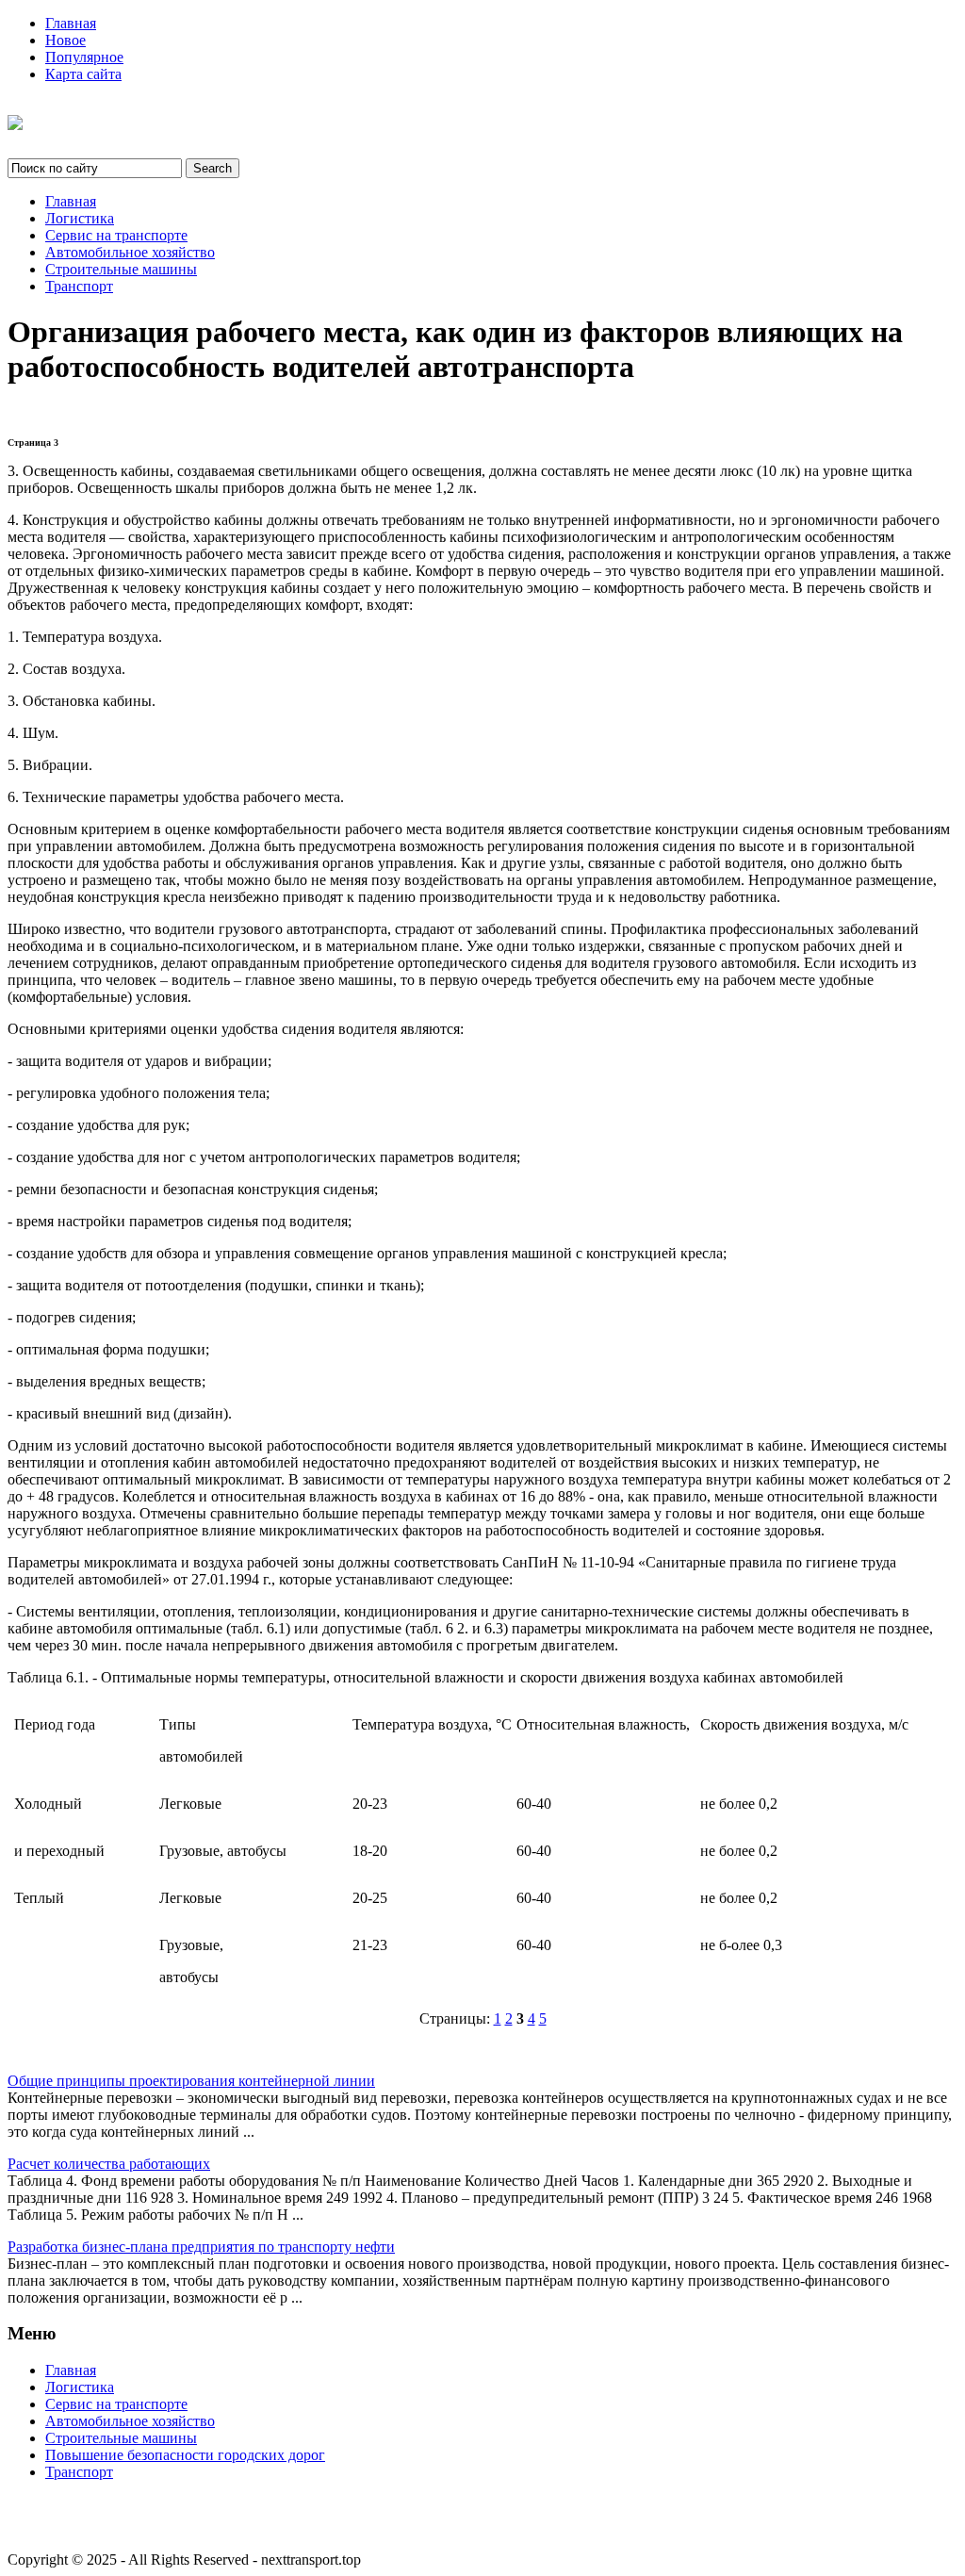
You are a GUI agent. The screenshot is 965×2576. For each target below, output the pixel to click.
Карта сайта (83, 74)
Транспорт (79, 286)
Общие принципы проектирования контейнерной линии (191, 2081)
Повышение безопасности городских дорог (185, 2455)
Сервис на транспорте (116, 235)
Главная (71, 23)
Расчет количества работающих (109, 2164)
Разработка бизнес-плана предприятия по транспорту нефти (201, 2247)
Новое (65, 40)
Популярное (84, 57)
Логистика (80, 218)
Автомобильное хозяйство (130, 252)
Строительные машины (121, 269)
